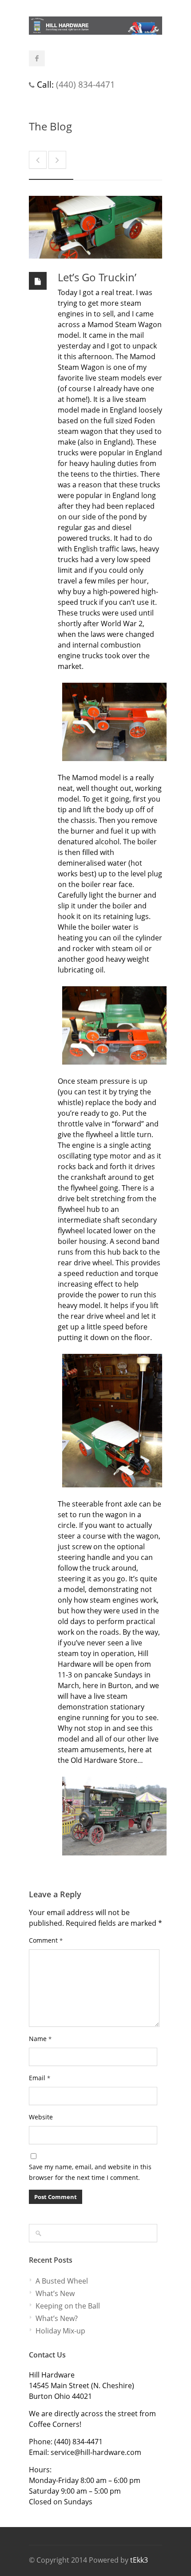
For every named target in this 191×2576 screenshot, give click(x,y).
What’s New (55, 2293)
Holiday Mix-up (60, 2331)
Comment (46, 1940)
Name (40, 2039)
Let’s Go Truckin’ (97, 277)
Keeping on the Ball (68, 2306)
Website (41, 2117)
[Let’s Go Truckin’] (95, 227)
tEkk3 (139, 2560)
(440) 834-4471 (86, 84)
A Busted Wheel (62, 2281)
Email (40, 2078)
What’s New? (57, 2318)
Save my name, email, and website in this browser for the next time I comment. (90, 2172)
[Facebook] (37, 58)
